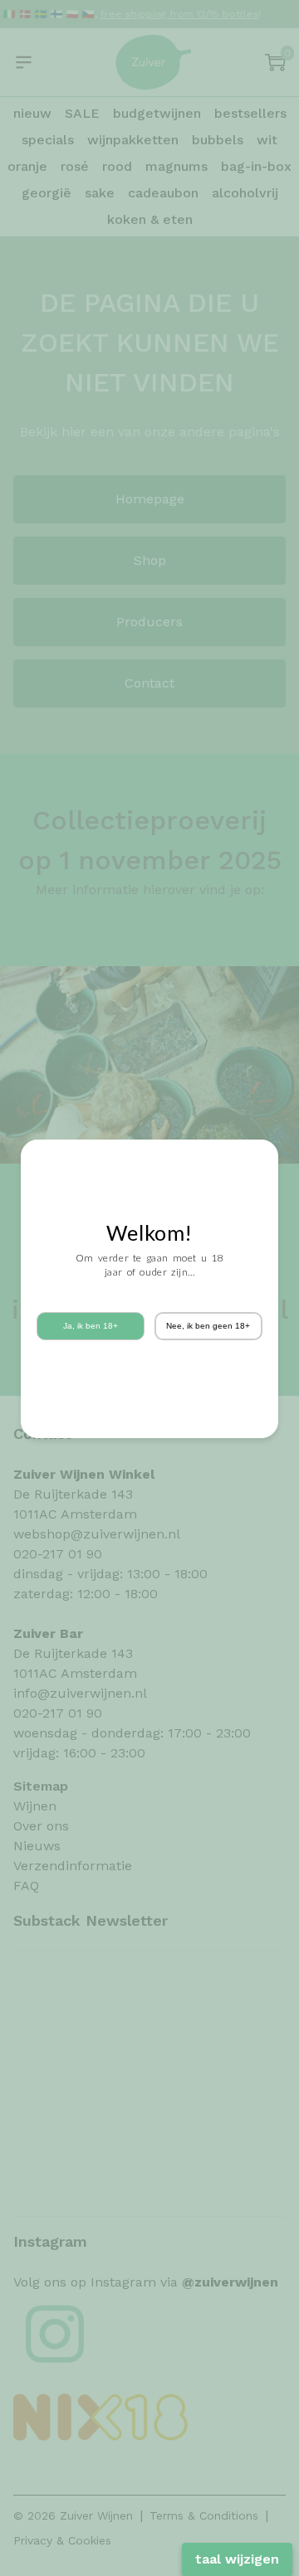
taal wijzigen (237, 2559)
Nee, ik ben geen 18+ (208, 1326)
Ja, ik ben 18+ (91, 1326)
